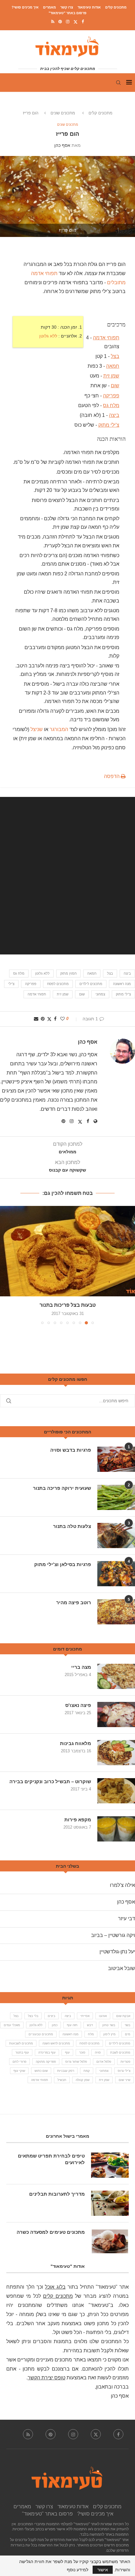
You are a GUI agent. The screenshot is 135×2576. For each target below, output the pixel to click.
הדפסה (112, 776)
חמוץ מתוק (68, 973)
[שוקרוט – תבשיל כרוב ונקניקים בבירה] (116, 1791)
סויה (98, 2052)
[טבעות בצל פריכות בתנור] (67, 1251)
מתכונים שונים (63, 113)
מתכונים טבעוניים (41, 2034)
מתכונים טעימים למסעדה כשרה (51, 2232)
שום (115, 386)
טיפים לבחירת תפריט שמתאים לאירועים (51, 2159)
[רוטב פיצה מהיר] (116, 1612)
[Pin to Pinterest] (43, 1019)
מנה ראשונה (122, 984)
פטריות (125, 2062)
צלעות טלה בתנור (72, 1526)
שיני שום (124, 2080)
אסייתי (85, 2016)
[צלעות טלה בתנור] (116, 1536)
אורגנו (103, 2016)
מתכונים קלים (116, 7)
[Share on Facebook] (55, 1019)
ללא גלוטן (48, 336)
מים (128, 2034)
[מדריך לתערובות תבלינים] (110, 2203)
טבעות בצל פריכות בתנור (68, 1305)
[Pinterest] (60, 22)
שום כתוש (41, 2071)
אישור (103, 2570)
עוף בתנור (22, 2052)
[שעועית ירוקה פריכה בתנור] (116, 1497)
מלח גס (111, 405)
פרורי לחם (19, 2062)
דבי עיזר (127, 1919)
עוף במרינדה (47, 2052)
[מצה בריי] (116, 1676)
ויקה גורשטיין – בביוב (113, 1935)
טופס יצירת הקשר (46, 2378)
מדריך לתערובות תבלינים (57, 2194)
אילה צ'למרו (122, 1885)
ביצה (114, 415)
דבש (90, 2025)
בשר (127, 2025)
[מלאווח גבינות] (116, 1753)
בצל (115, 356)
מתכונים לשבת (120, 2052)
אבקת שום (123, 2016)
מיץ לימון (109, 2034)
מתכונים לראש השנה (56, 2043)
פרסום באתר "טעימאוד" (67, 13)
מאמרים (49, 7)
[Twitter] (76, 22)
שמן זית (111, 376)
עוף (67, 2052)
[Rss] (53, 22)
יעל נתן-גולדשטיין (117, 1952)
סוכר (82, 2052)
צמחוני (100, 994)
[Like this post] (62, 1019)
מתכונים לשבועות (21, 2043)
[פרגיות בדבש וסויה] (116, 1459)
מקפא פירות (78, 1820)
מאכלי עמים (12, 2025)
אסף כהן (62, 145)
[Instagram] (68, 22)
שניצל (37, 729)
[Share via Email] (36, 1019)
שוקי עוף (19, 2071)
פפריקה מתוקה (46, 2062)
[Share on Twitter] (49, 1019)
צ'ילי (11, 984)
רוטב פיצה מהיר (74, 1602)
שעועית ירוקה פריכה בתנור (62, 1488)
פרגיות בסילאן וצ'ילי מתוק (63, 1564)
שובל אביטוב (121, 1968)
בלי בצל (33, 2016)
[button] (5, 1265)
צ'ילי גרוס (124, 2071)
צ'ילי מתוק (109, 425)
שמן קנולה (83, 2080)
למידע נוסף (78, 2570)
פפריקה (111, 395)
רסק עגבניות (66, 2071)
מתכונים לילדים (91, 984)
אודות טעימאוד (89, 7)
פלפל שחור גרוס (76, 2062)
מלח (91, 2034)
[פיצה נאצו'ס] (116, 1714)
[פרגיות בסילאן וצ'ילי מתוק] (116, 1574)
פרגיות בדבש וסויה (71, 1450)
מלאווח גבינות (76, 1743)
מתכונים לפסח (58, 984)
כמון (55, 2025)
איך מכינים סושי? (25, 7)
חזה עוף (72, 2025)
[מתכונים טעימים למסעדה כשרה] (110, 2241)
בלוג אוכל (55, 2287)
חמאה (113, 366)
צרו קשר (67, 7)
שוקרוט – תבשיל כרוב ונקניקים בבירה (50, 1781)
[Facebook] (83, 22)
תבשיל (62, 2080)
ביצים (51, 2016)
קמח (87, 2071)
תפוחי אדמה (106, 338)
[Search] (118, 83)
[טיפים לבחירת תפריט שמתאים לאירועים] (110, 2165)
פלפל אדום (104, 2062)
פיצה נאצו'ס (78, 1705)
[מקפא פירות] (116, 1829)
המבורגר (59, 729)
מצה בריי (81, 1667)
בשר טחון (109, 2025)
